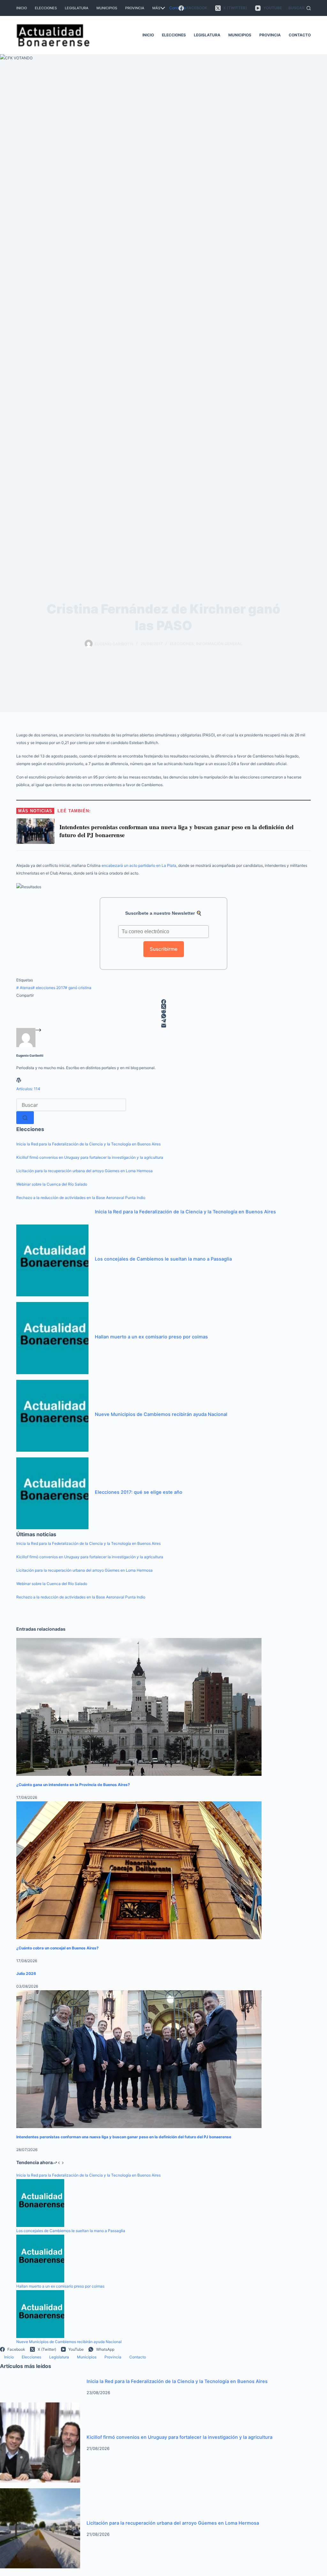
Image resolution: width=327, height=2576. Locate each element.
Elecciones (46, 8)
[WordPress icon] (19, 1081)
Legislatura (77, 8)
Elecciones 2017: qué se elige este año (139, 1492)
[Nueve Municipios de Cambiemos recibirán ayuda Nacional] (52, 1415)
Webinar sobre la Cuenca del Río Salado (52, 1184)
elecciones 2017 (49, 988)
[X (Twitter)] (163, 1006)
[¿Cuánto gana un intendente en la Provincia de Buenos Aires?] (139, 1707)
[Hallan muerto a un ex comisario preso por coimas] (52, 1338)
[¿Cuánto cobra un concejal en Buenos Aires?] (139, 1870)
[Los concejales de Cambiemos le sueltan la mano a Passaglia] (52, 1260)
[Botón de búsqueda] (25, 1118)
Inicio (22, 8)
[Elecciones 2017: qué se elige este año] (52, 1493)
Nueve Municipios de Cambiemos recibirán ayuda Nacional (161, 1414)
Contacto (178, 8)
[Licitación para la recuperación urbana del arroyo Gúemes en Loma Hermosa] (40, 2528)
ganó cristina (78, 988)
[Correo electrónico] (163, 1026)
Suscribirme (164, 949)
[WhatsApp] (163, 1016)
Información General (219, 644)
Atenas (24, 988)
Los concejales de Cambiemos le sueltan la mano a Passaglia (163, 1259)
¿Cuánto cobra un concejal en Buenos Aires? (57, 1948)
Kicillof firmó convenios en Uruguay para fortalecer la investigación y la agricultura (90, 1157)
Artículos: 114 (28, 1089)
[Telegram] (163, 1021)
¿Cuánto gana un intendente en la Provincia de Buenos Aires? (73, 1785)
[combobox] (71, 1105)
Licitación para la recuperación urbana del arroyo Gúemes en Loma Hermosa (84, 1171)
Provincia (135, 8)
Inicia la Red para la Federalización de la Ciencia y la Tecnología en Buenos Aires (88, 1144)
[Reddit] (163, 1011)
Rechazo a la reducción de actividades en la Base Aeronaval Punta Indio (81, 1198)
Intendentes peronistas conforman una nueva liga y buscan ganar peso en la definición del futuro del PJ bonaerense (124, 2137)
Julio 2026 (26, 1973)
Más (156, 8)
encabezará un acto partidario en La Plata (139, 865)
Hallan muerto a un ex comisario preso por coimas (151, 1337)
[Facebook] (163, 1002)
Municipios (107, 8)
